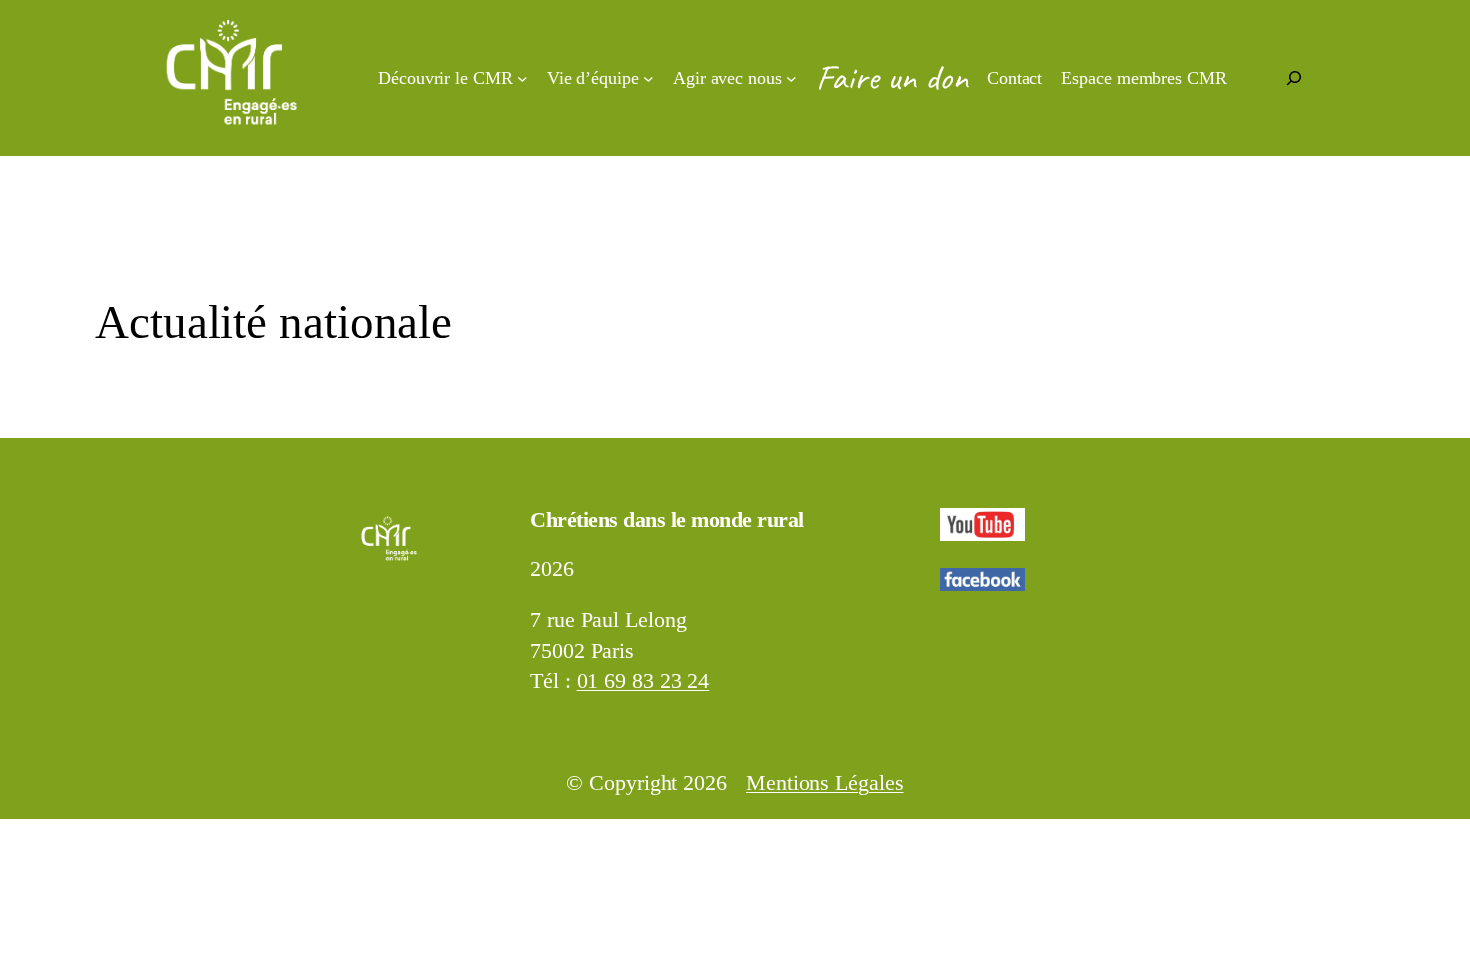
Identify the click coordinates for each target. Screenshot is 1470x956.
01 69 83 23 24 (643, 681)
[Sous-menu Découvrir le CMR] (522, 78)
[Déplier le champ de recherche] (1294, 78)
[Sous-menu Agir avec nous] (791, 78)
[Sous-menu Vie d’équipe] (648, 78)
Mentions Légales (824, 783)
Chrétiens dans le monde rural (667, 520)
